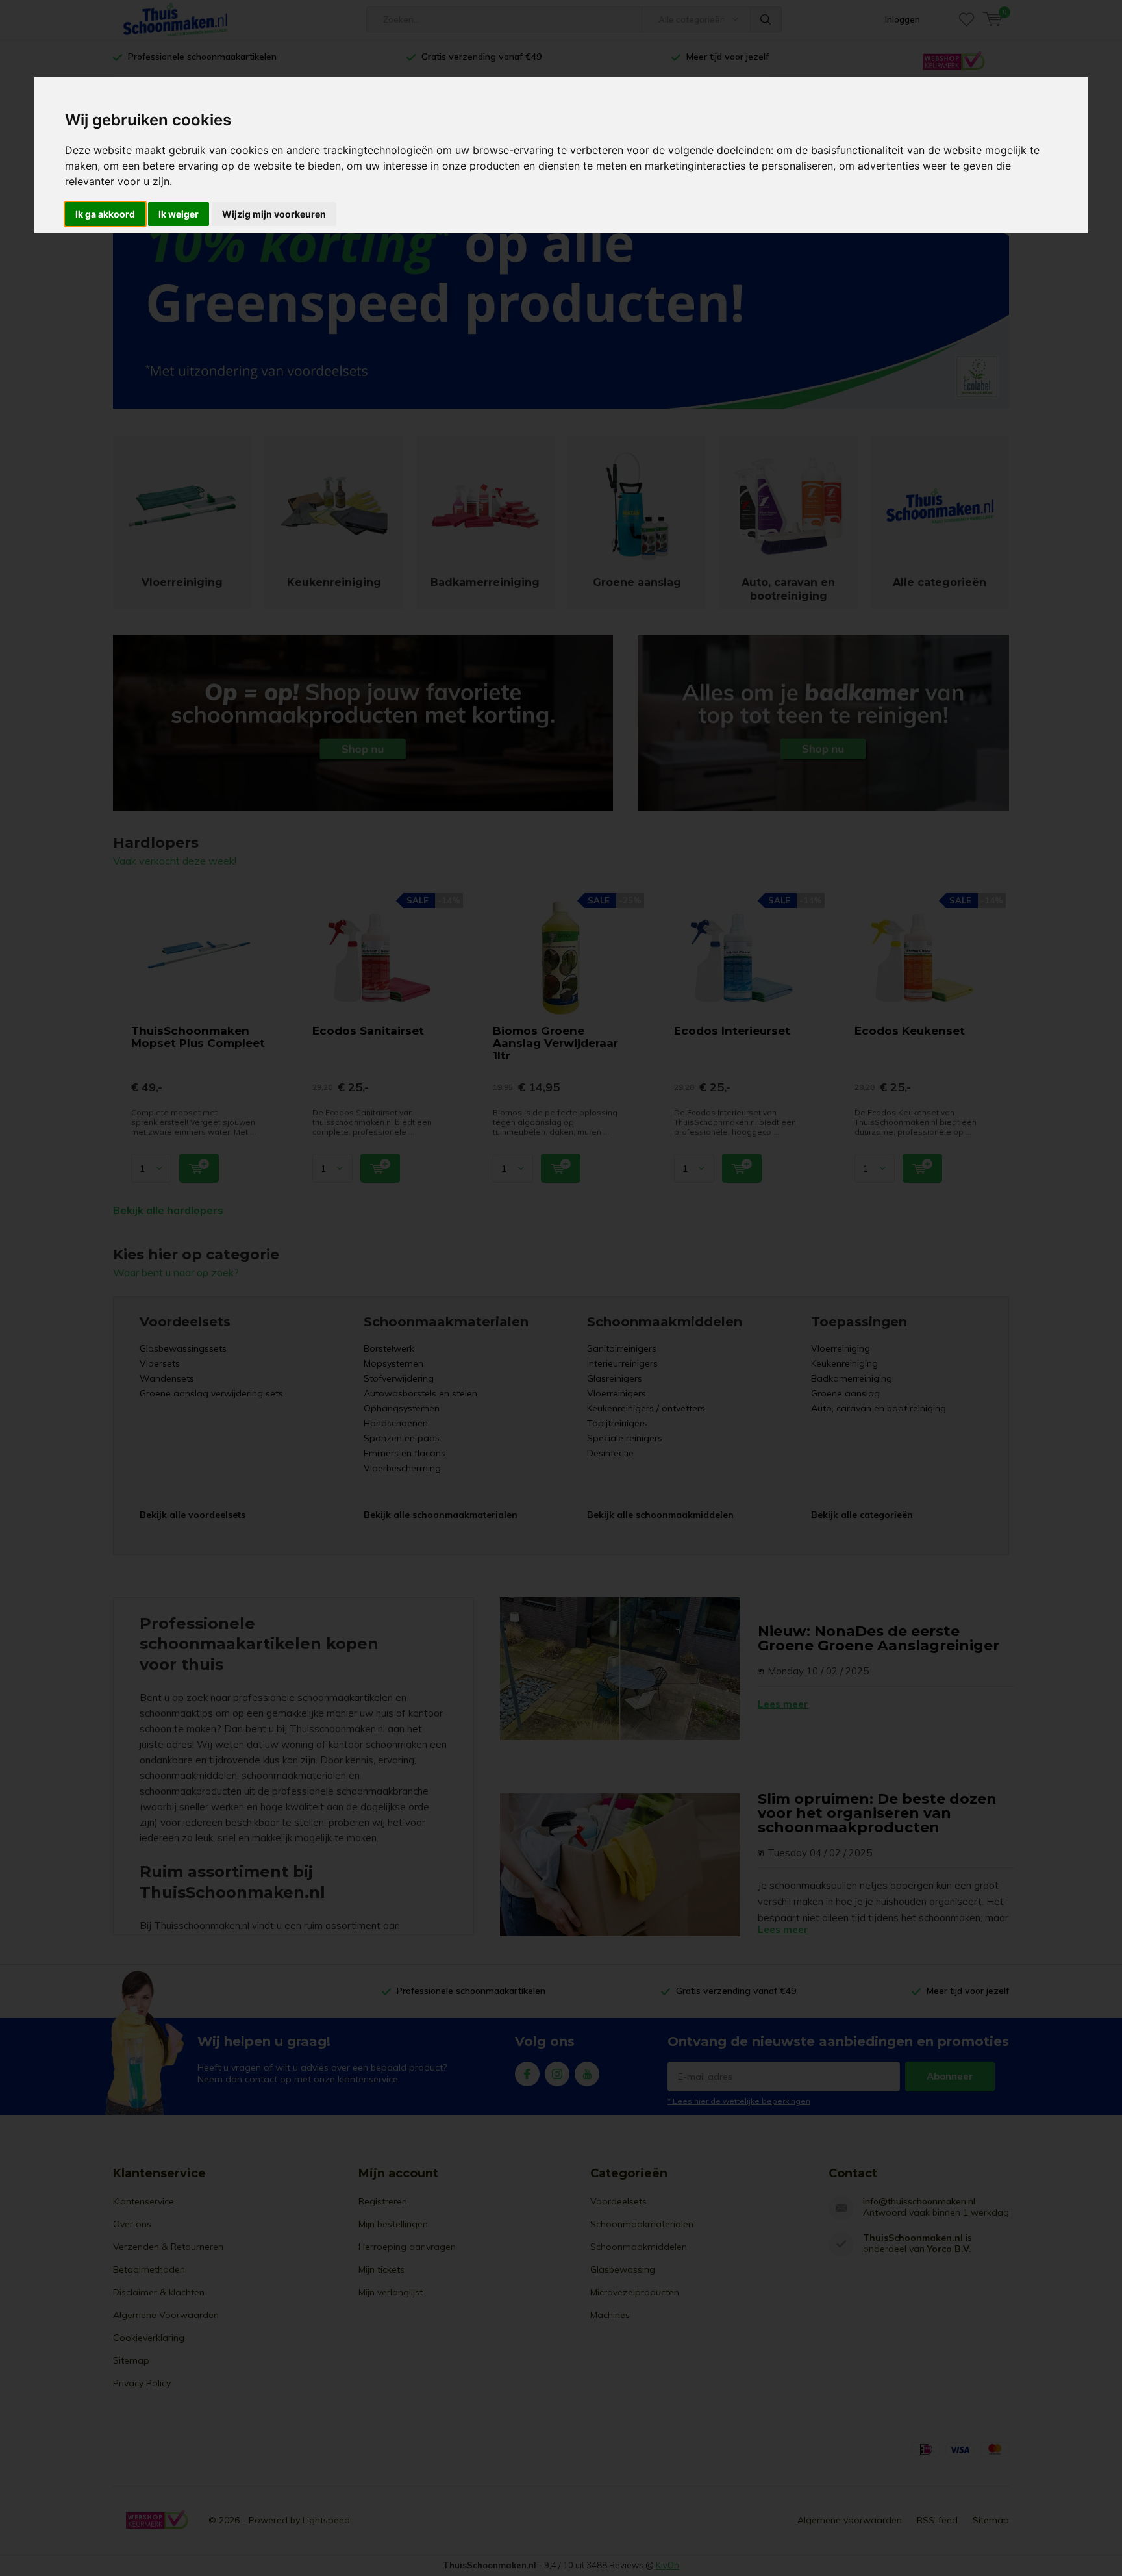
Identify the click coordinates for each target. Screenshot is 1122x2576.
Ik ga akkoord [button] (105, 214)
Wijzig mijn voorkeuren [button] (274, 214)
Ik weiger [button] (179, 214)
